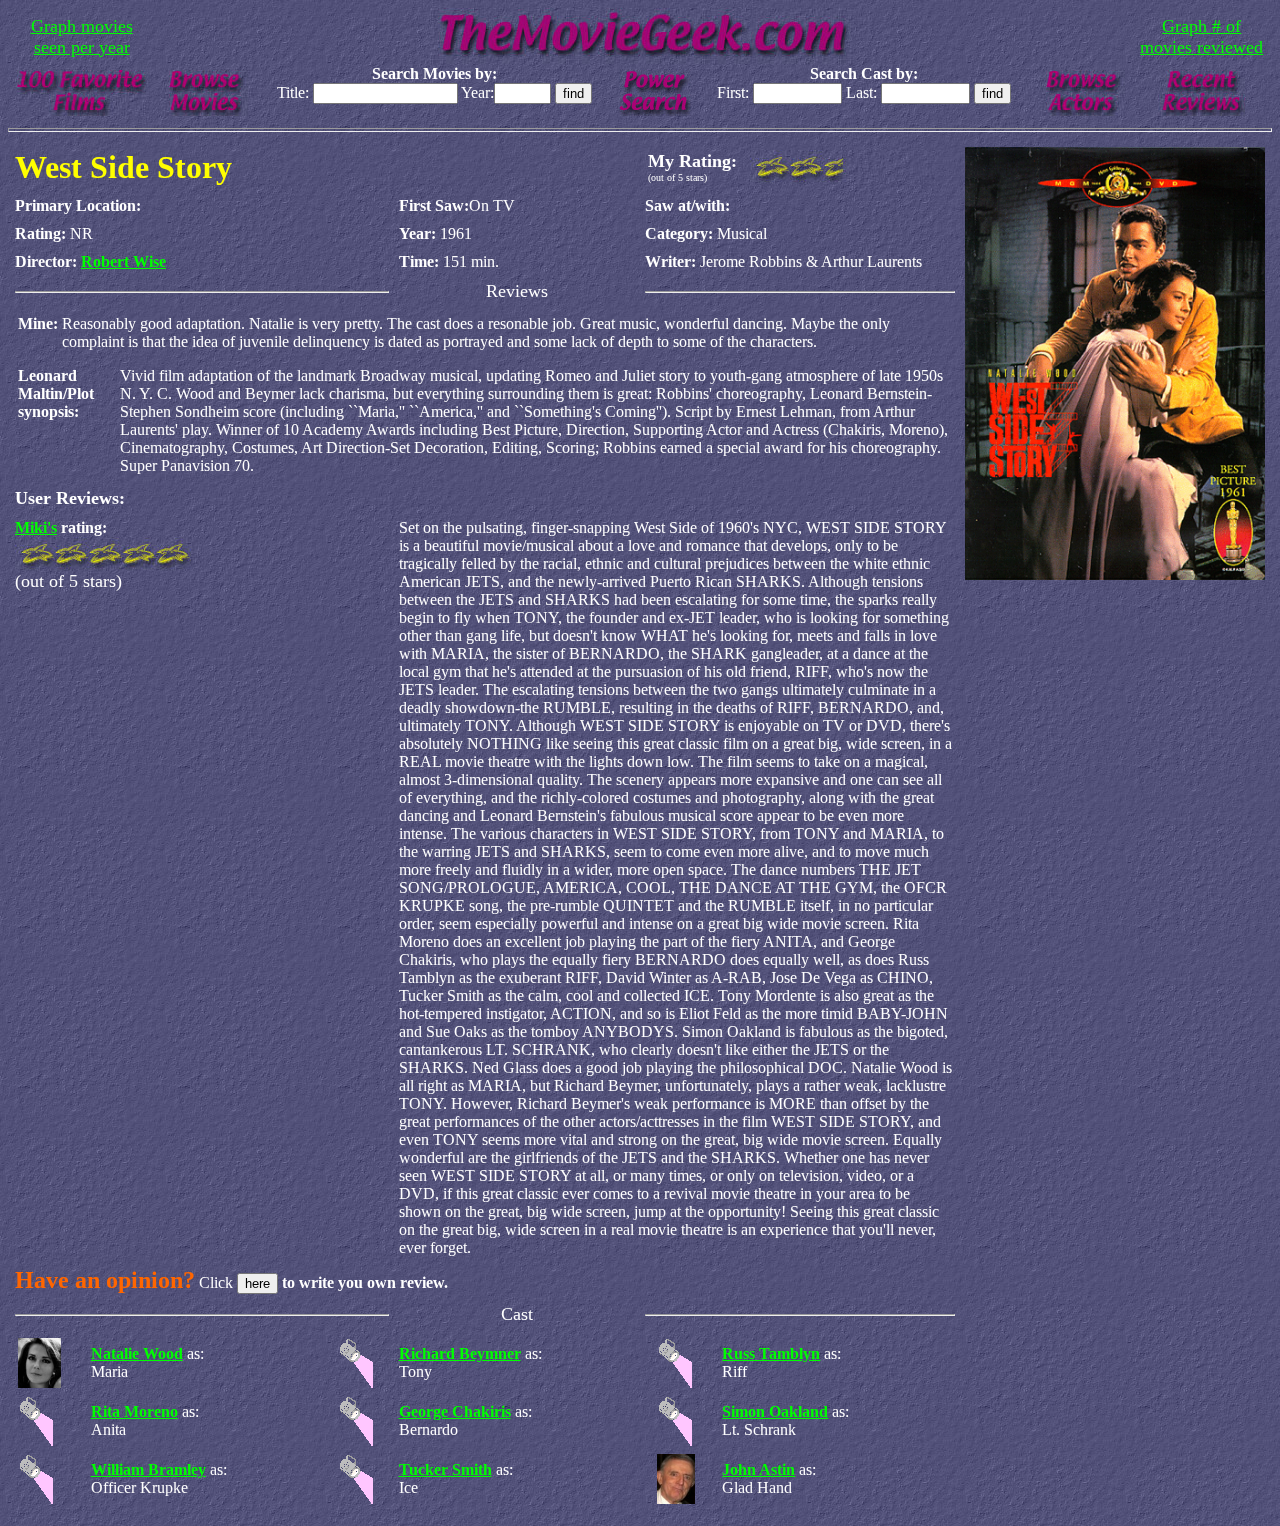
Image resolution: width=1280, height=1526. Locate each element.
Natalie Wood (137, 1353)
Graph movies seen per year (82, 36)
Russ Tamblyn (771, 1353)
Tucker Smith (445, 1469)
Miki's (36, 527)
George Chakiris (455, 1411)
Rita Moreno (134, 1411)
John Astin (758, 1469)
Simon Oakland (775, 1411)
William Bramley (148, 1469)
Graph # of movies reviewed (1201, 36)
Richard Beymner (460, 1353)
